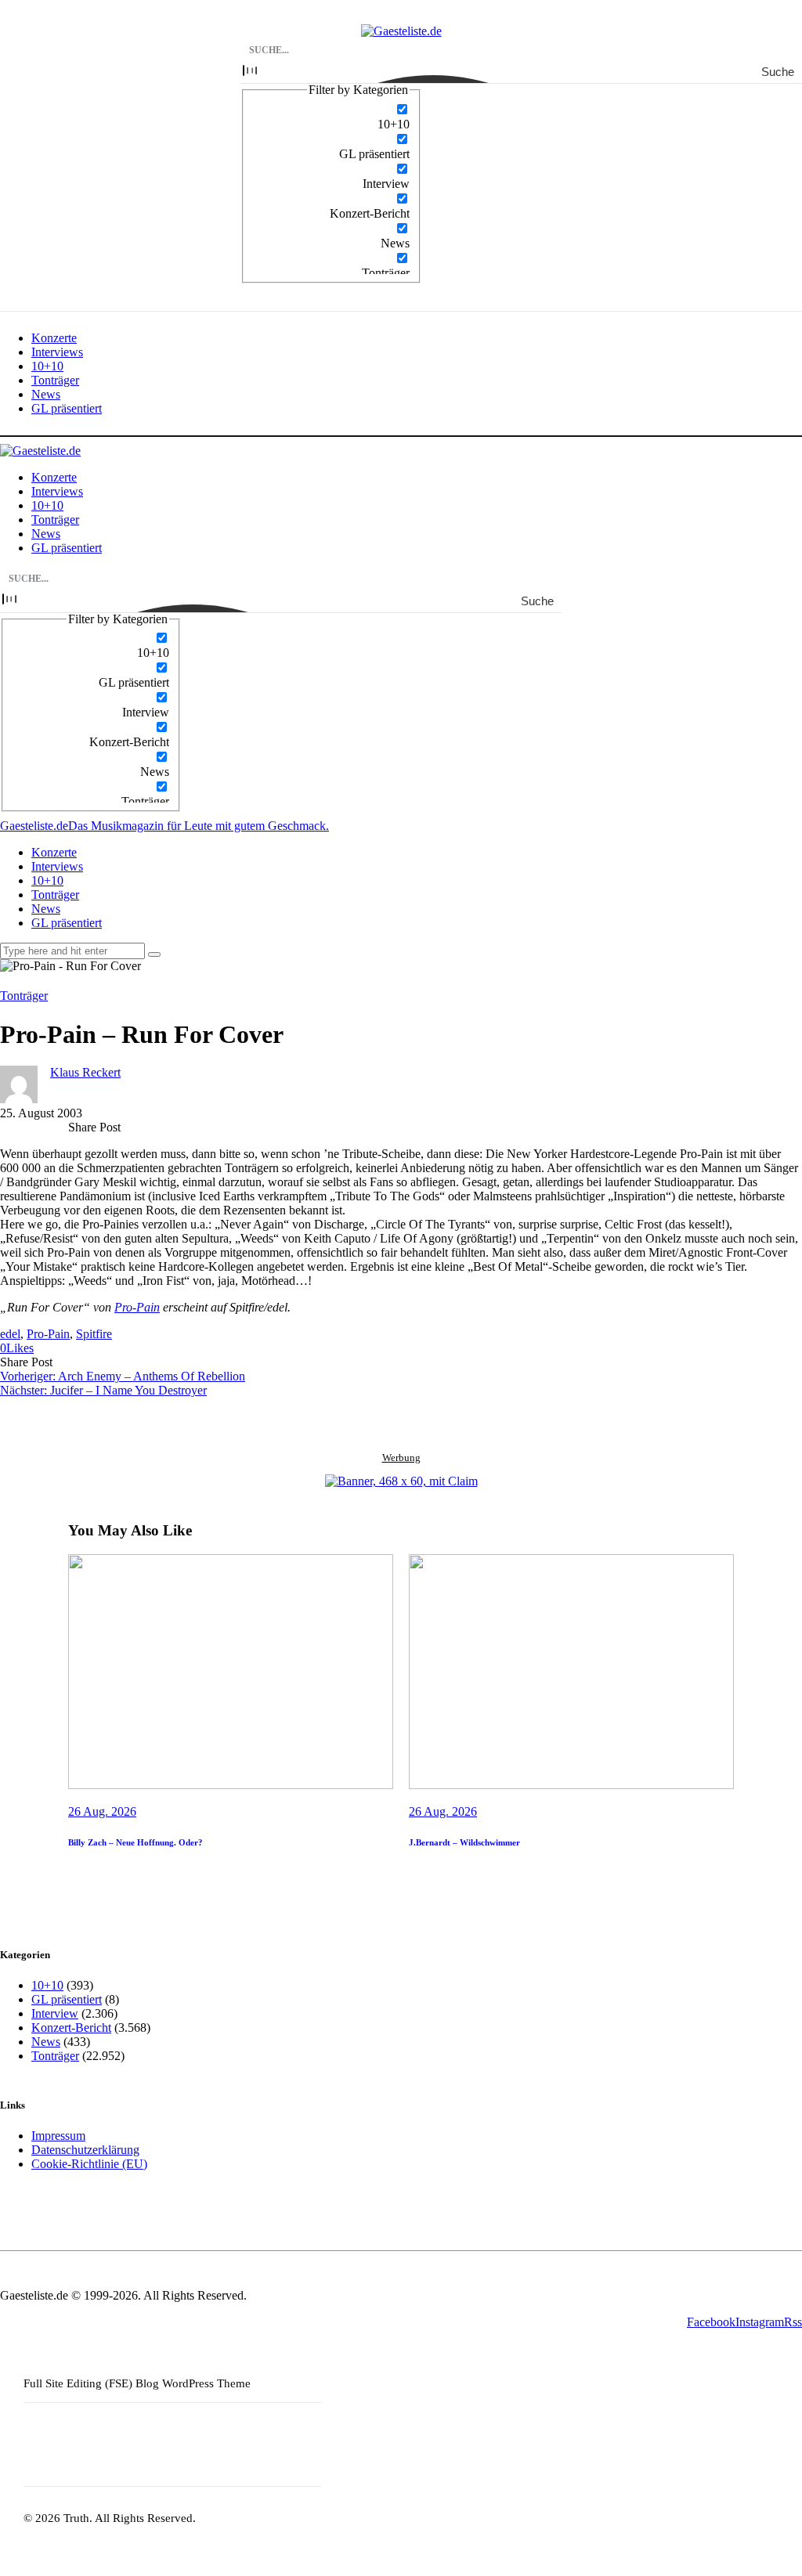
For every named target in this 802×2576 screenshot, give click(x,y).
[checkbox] (331, 117)
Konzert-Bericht (71, 2028)
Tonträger (24, 996)
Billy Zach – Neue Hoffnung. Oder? (135, 1842)
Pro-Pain (137, 1307)
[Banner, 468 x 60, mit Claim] (401, 1481)
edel (10, 1334)
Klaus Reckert (85, 1072)
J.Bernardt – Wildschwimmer (464, 1842)
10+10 (47, 1985)
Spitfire (94, 1334)
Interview (55, 2013)
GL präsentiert (67, 1999)
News (46, 2042)
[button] (17, 1348)
